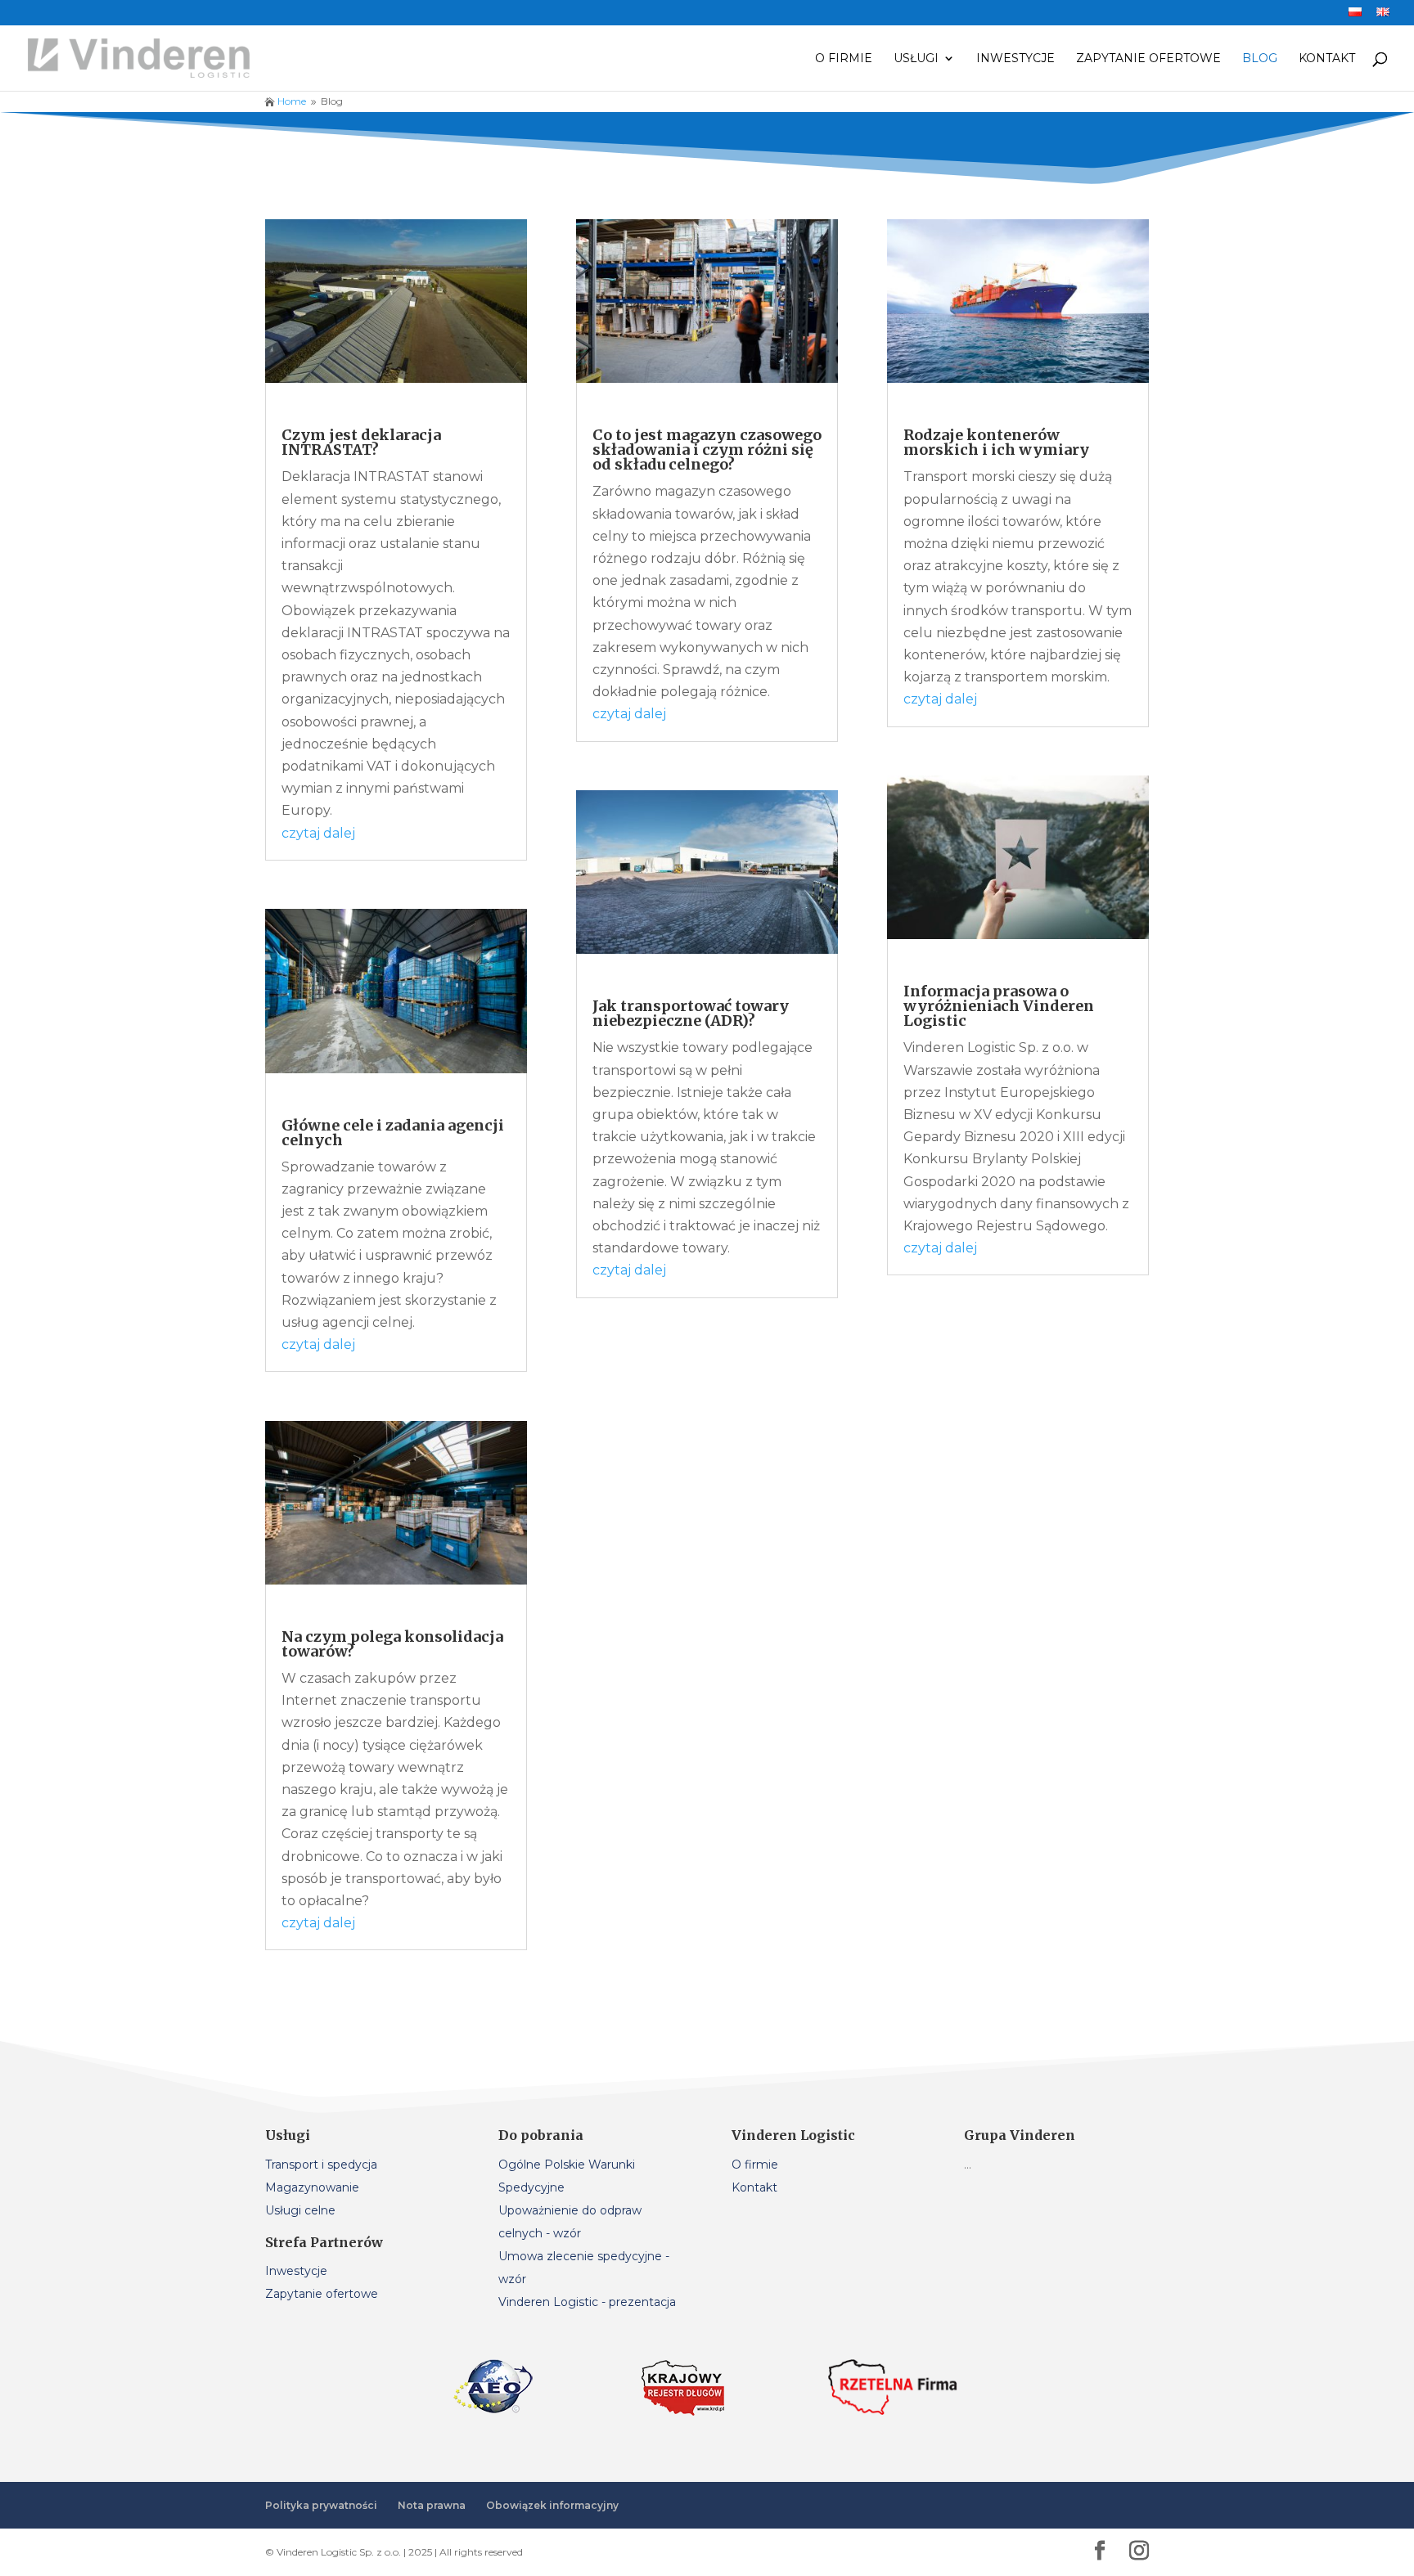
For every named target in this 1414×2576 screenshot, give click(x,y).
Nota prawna (432, 2505)
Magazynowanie (312, 2187)
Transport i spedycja (321, 2165)
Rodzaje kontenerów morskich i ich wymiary (998, 442)
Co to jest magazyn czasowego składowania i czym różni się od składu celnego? (707, 450)
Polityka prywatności (321, 2505)
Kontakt (1327, 59)
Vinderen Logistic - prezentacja (587, 2302)
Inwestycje (1015, 59)
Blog (1260, 59)
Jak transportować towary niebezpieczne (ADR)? (691, 1013)
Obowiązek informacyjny (552, 2505)
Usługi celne (300, 2210)
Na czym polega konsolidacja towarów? (392, 1644)
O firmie (844, 59)
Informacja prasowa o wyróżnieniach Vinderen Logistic (999, 1006)
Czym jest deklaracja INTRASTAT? (361, 442)
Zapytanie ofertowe (1148, 59)
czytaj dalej (318, 833)
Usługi (916, 59)
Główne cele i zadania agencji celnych (393, 1133)
